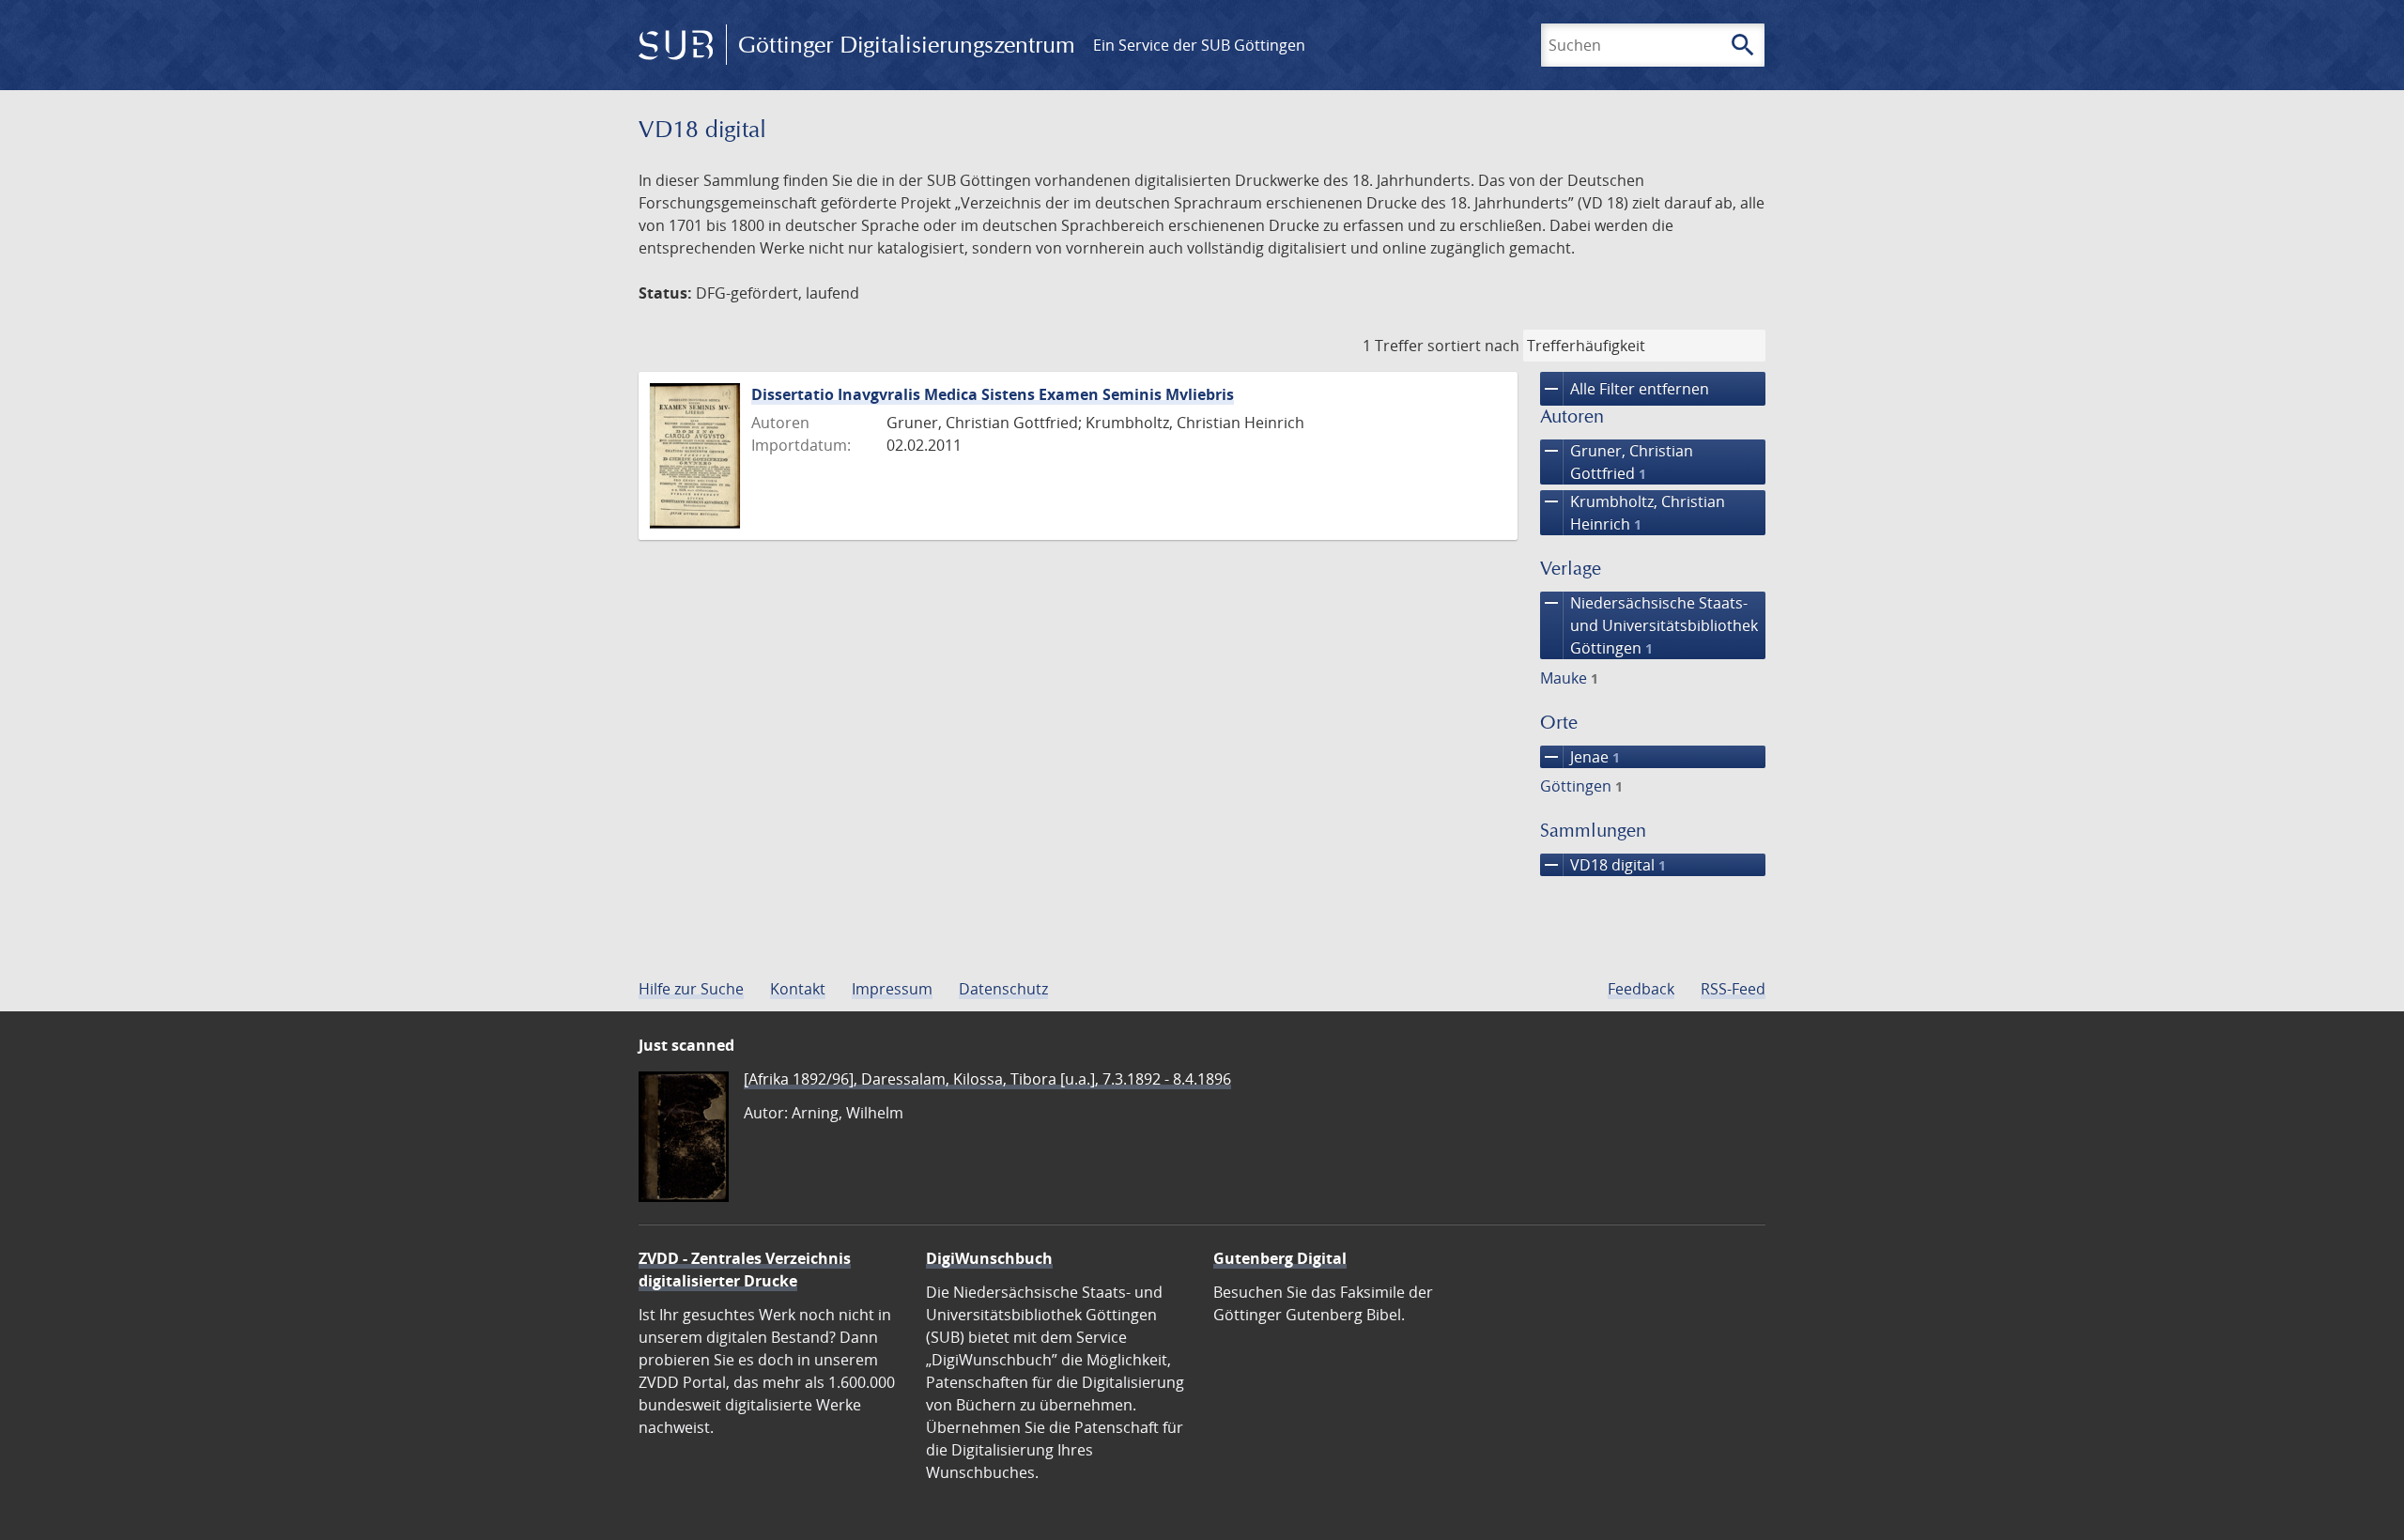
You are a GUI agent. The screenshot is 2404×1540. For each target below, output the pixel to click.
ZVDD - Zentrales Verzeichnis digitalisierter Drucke (745, 1270)
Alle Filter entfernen (1625, 389)
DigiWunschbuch (989, 1258)
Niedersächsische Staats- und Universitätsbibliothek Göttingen (1649, 625)
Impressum (892, 989)
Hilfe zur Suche (691, 989)
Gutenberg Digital (1280, 1258)
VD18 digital (1603, 865)
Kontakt (798, 989)
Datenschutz (1003, 989)
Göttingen (1581, 786)
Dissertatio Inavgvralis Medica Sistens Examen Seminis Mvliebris (993, 394)
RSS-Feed (1733, 989)
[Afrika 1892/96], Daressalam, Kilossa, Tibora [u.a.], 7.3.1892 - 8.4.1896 (987, 1079)
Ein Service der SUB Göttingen (1199, 45)
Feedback (1641, 989)
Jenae (1580, 757)
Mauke (1569, 678)
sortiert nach (1473, 346)
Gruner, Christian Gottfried (1617, 462)
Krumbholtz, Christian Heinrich (1633, 512)
